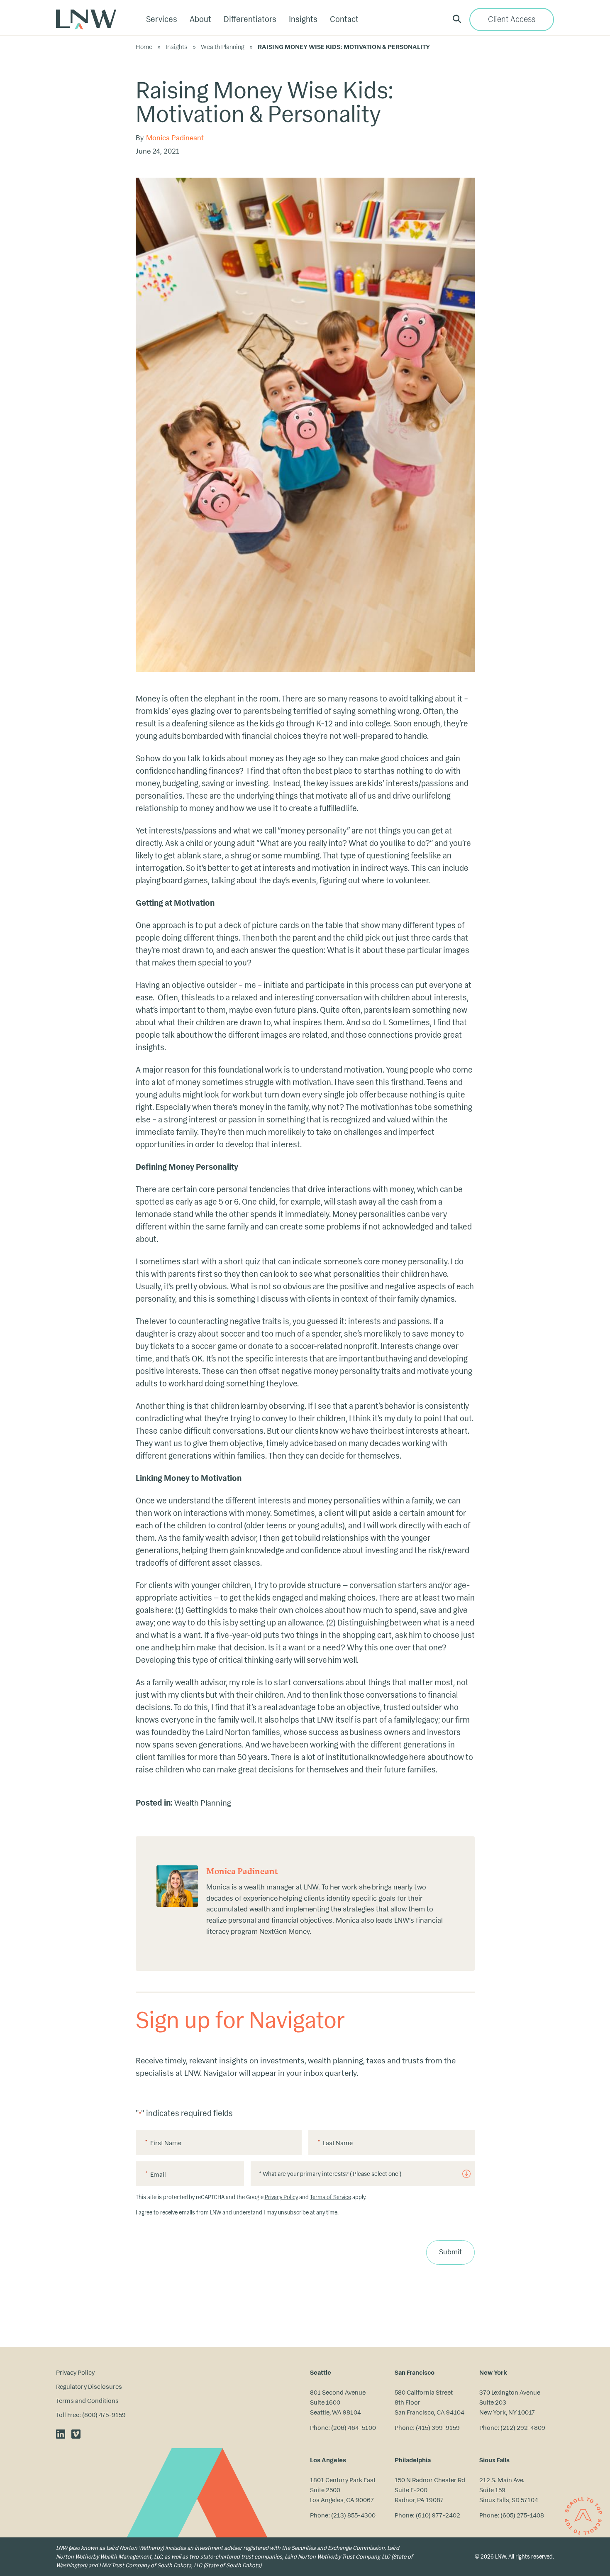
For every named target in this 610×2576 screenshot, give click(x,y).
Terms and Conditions (87, 2401)
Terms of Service (331, 2197)
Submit (450, 2252)
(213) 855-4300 (353, 2515)
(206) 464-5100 (354, 2428)
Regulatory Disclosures (89, 2387)
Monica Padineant (175, 138)
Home (144, 47)
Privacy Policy (281, 2197)
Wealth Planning (223, 47)
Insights (177, 47)
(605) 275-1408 (522, 2515)
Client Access (512, 19)
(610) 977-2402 (438, 2515)
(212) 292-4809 (523, 2428)
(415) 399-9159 (438, 2428)
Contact (344, 19)
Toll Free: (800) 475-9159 (91, 2415)
